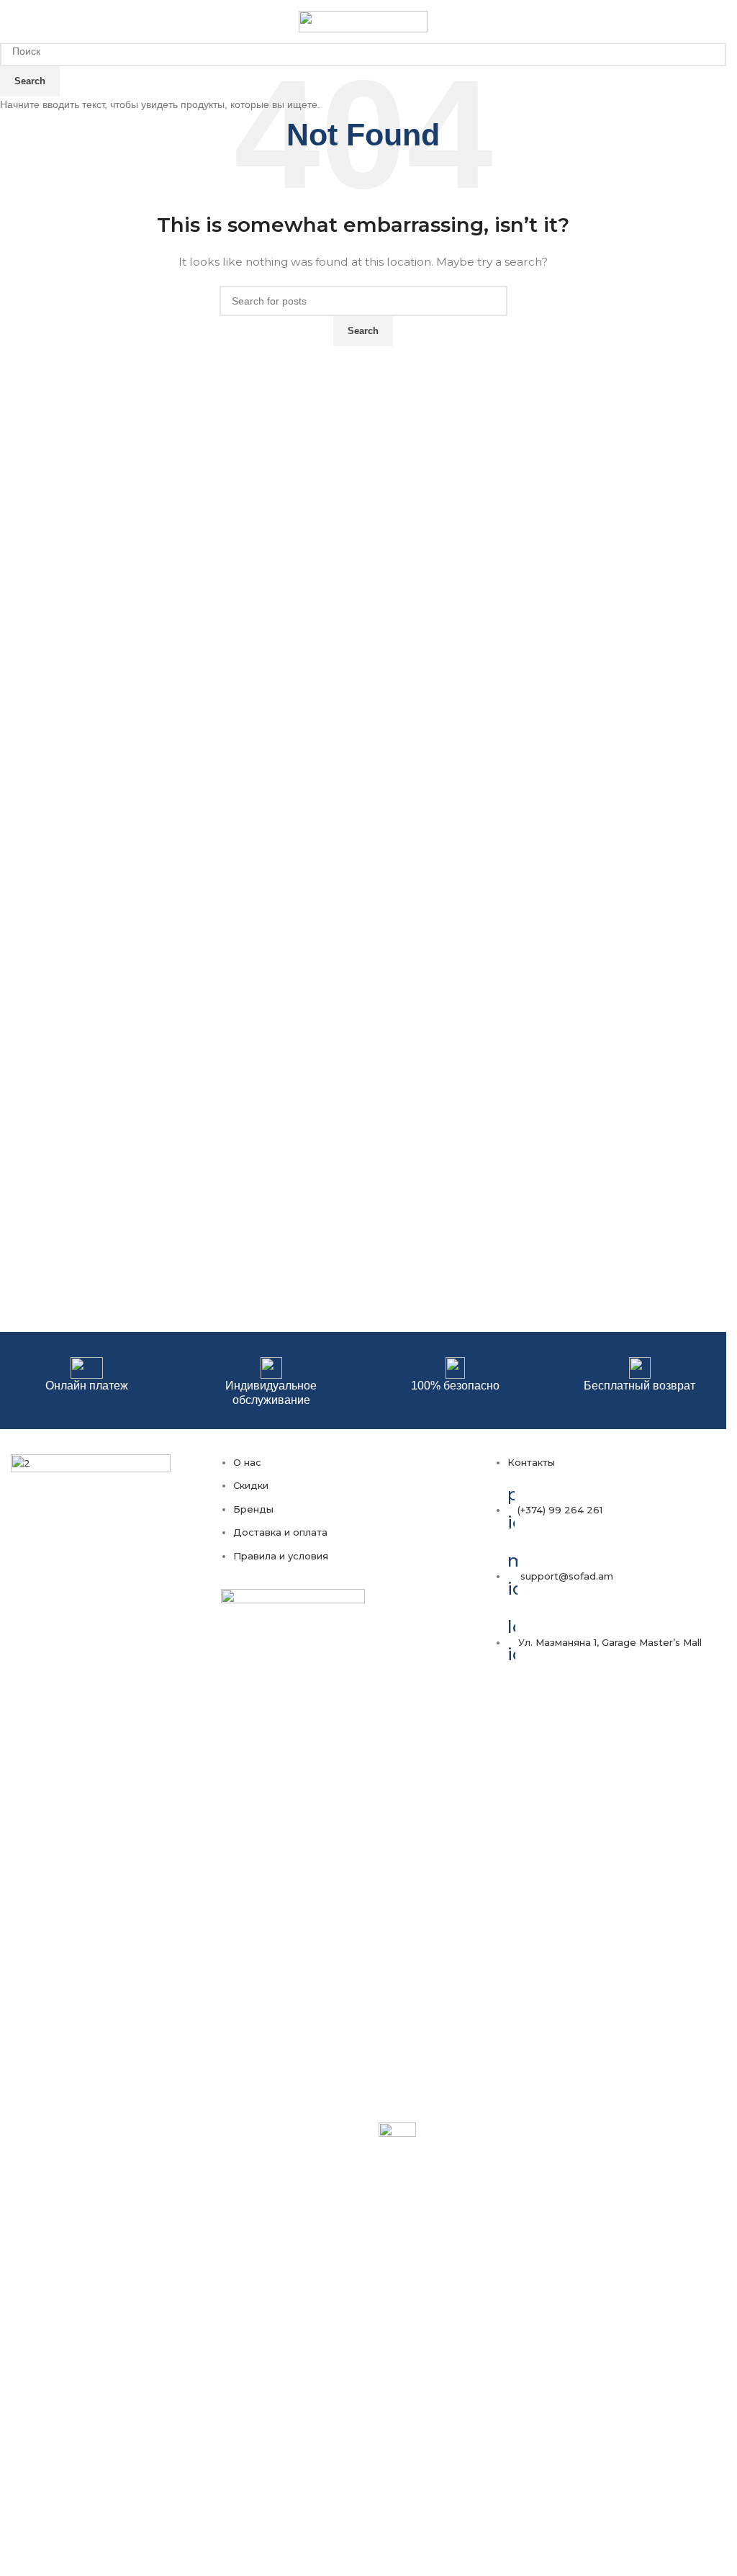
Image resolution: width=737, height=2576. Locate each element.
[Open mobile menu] (17, 22)
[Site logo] (363, 21)
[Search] (715, 22)
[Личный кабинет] (695, 22)
